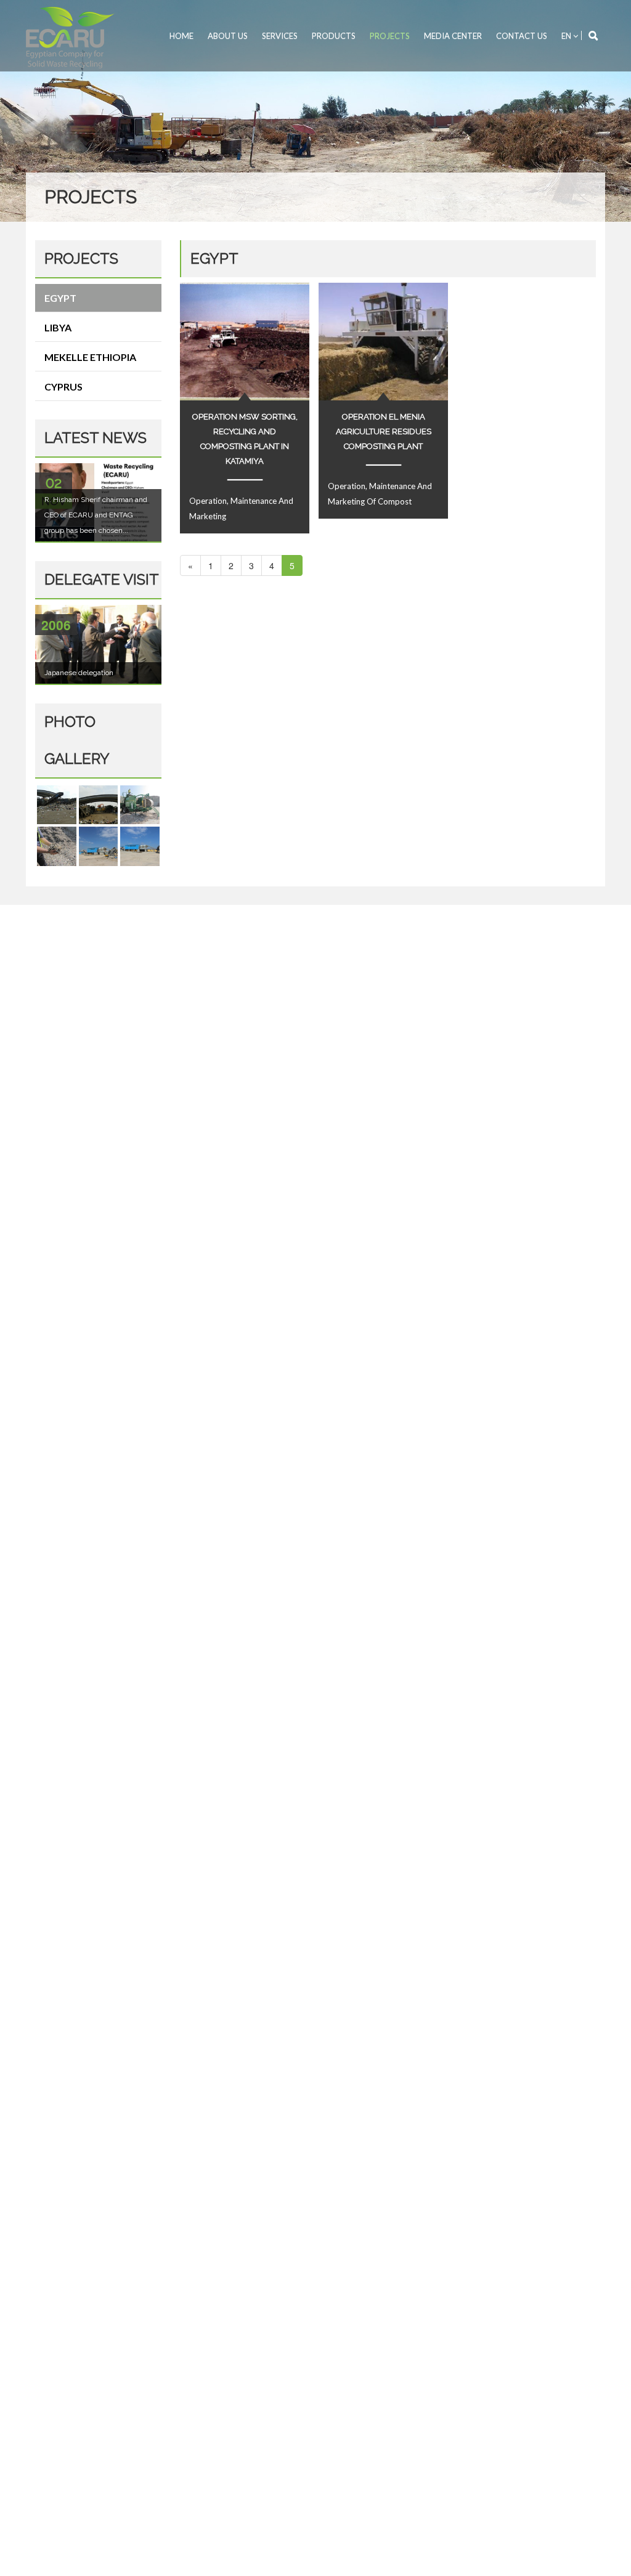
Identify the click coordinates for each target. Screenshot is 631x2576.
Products (334, 36)
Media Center (453, 36)
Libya (58, 327)
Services (280, 36)
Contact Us (522, 36)
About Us (228, 36)
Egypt (60, 298)
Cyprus (63, 387)
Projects (390, 36)
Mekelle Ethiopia (90, 357)
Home (181, 36)
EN (567, 36)
